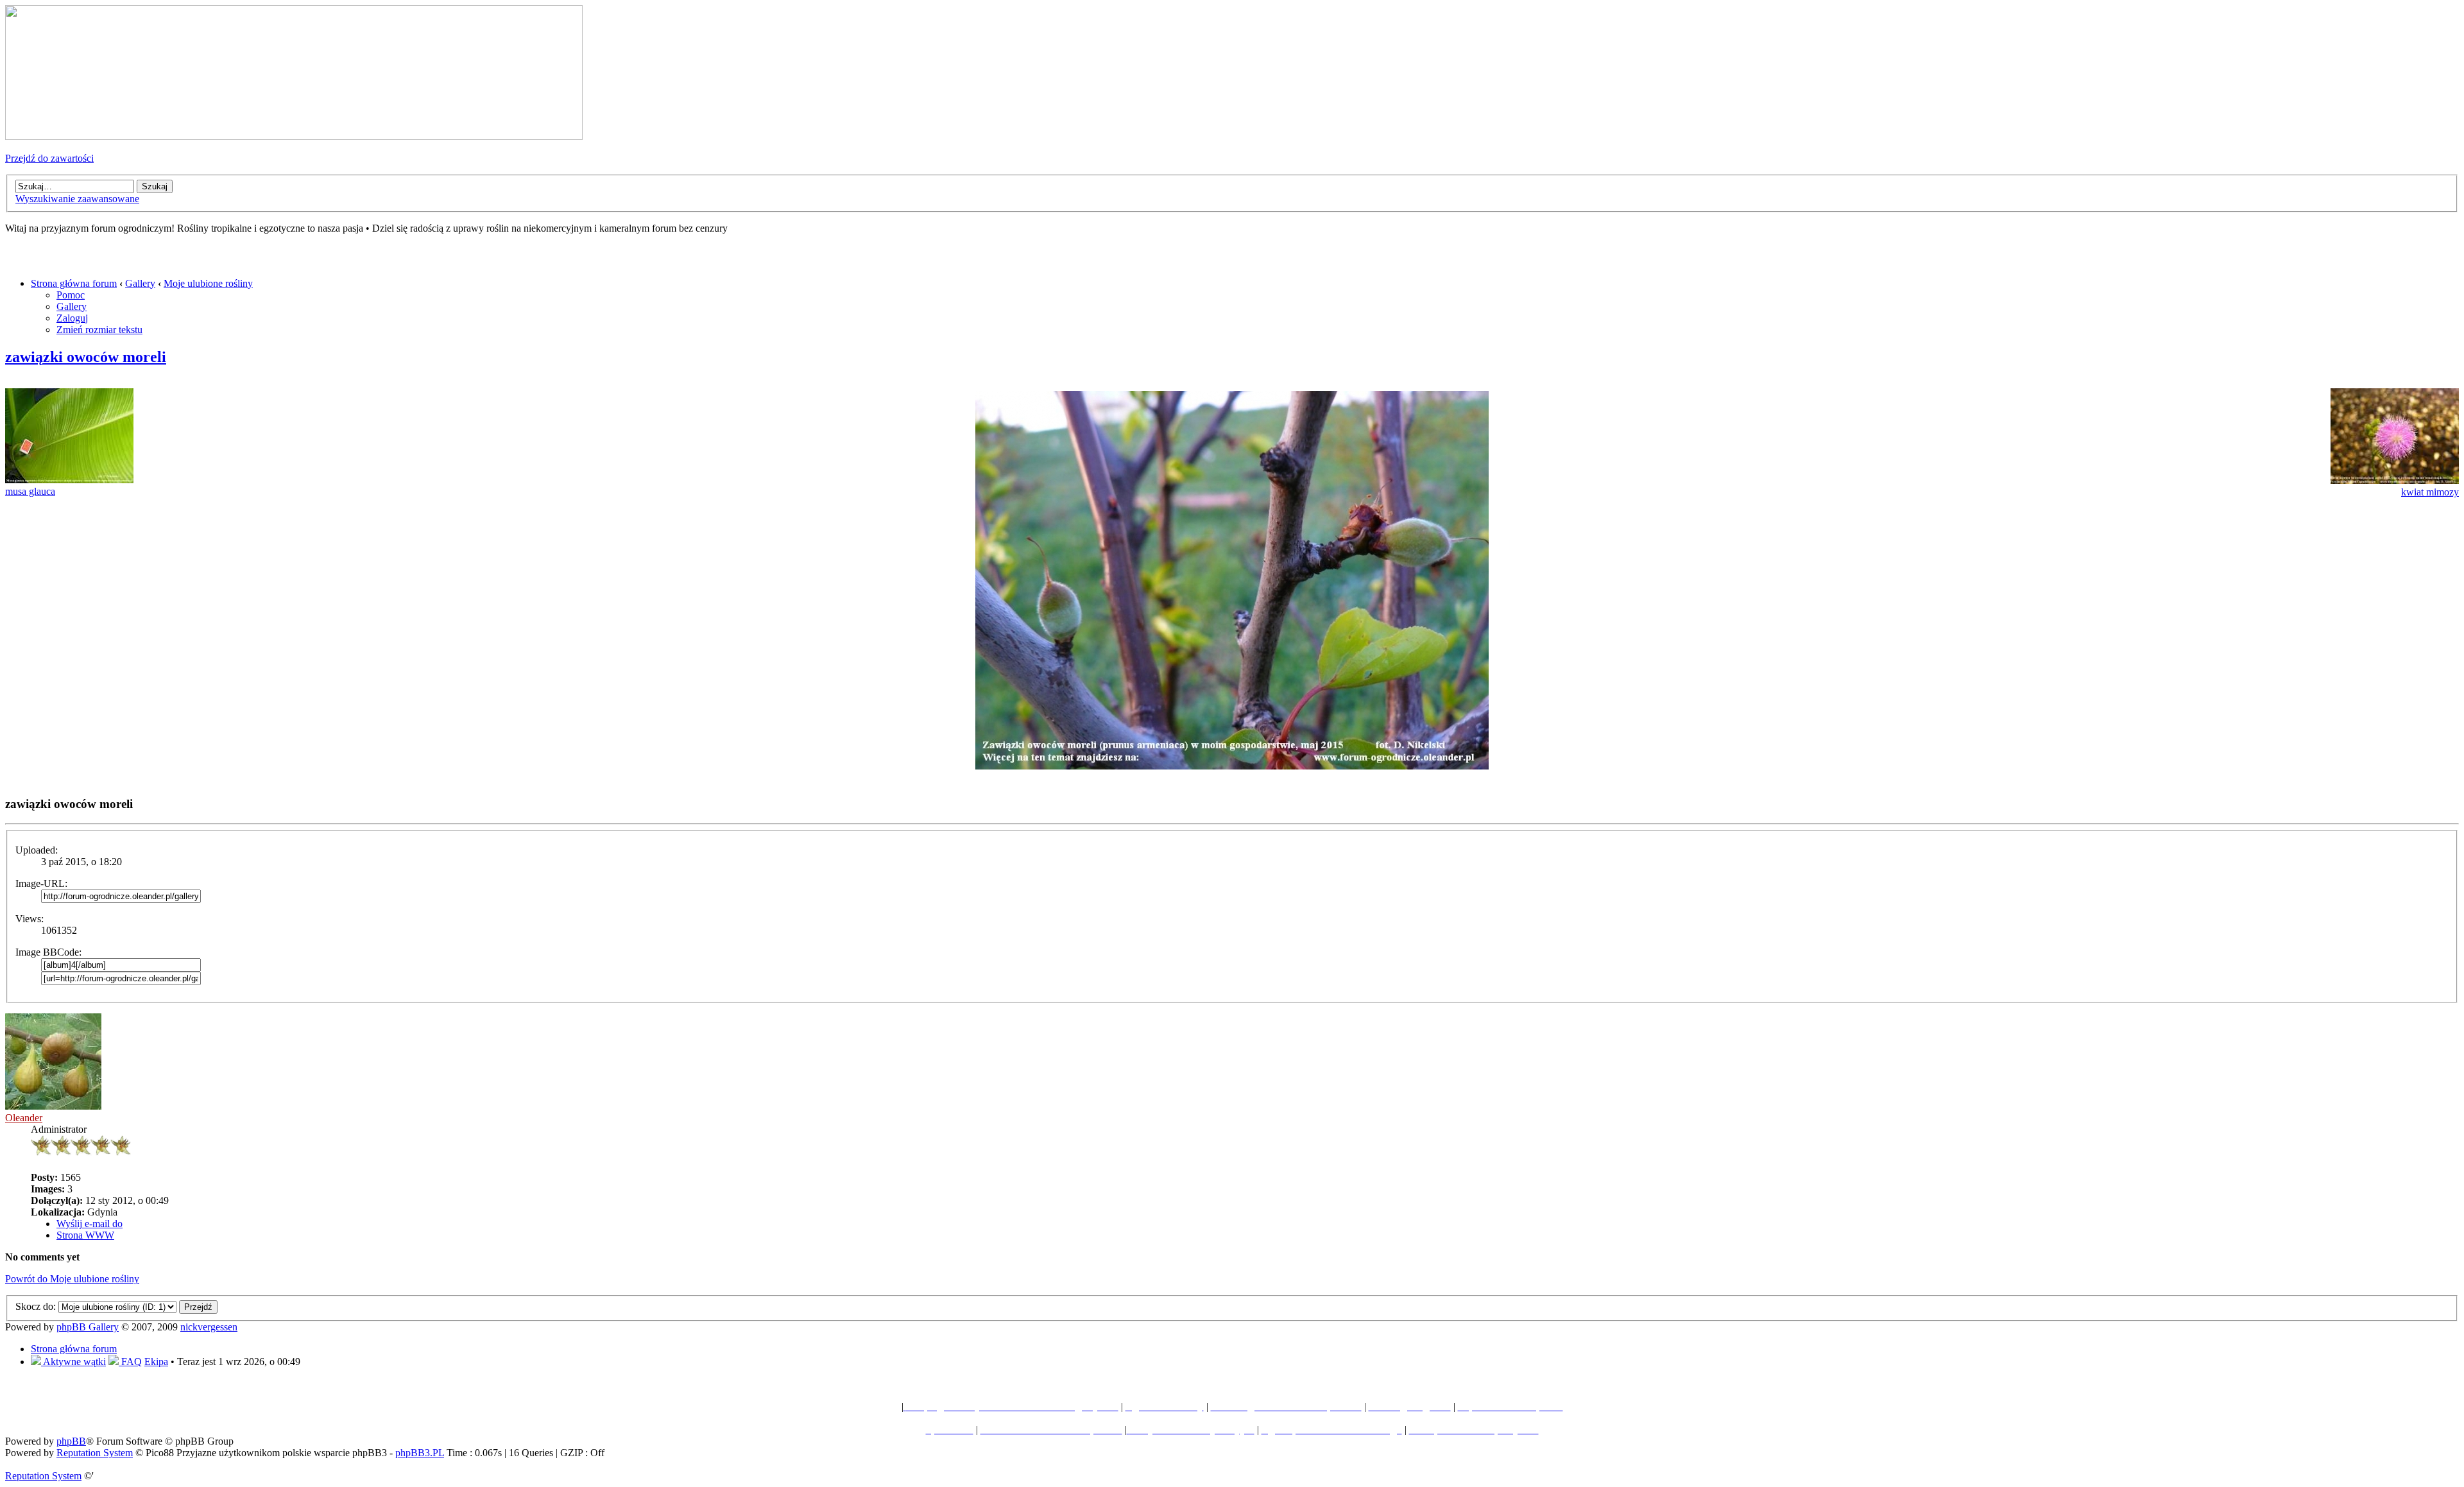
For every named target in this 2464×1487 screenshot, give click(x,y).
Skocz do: (36, 1306)
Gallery (140, 283)
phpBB (71, 1441)
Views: (30, 919)
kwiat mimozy (2430, 492)
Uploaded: (37, 850)
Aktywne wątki (73, 1362)
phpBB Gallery (88, 1327)
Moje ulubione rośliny (208, 283)
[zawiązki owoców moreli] (1232, 766)
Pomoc (71, 295)
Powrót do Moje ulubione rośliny (72, 1279)
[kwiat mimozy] (2395, 480)
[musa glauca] (69, 480)
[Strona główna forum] (294, 136)
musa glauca (30, 491)
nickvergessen (209, 1327)
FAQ (130, 1362)
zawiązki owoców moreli (86, 357)
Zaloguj (72, 318)
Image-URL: (41, 883)
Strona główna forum (74, 283)
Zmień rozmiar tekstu (99, 330)
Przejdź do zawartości (49, 158)
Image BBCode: (48, 952)
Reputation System (95, 1453)
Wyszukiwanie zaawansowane (77, 199)
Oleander (24, 1118)
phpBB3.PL (420, 1453)
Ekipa (156, 1362)
